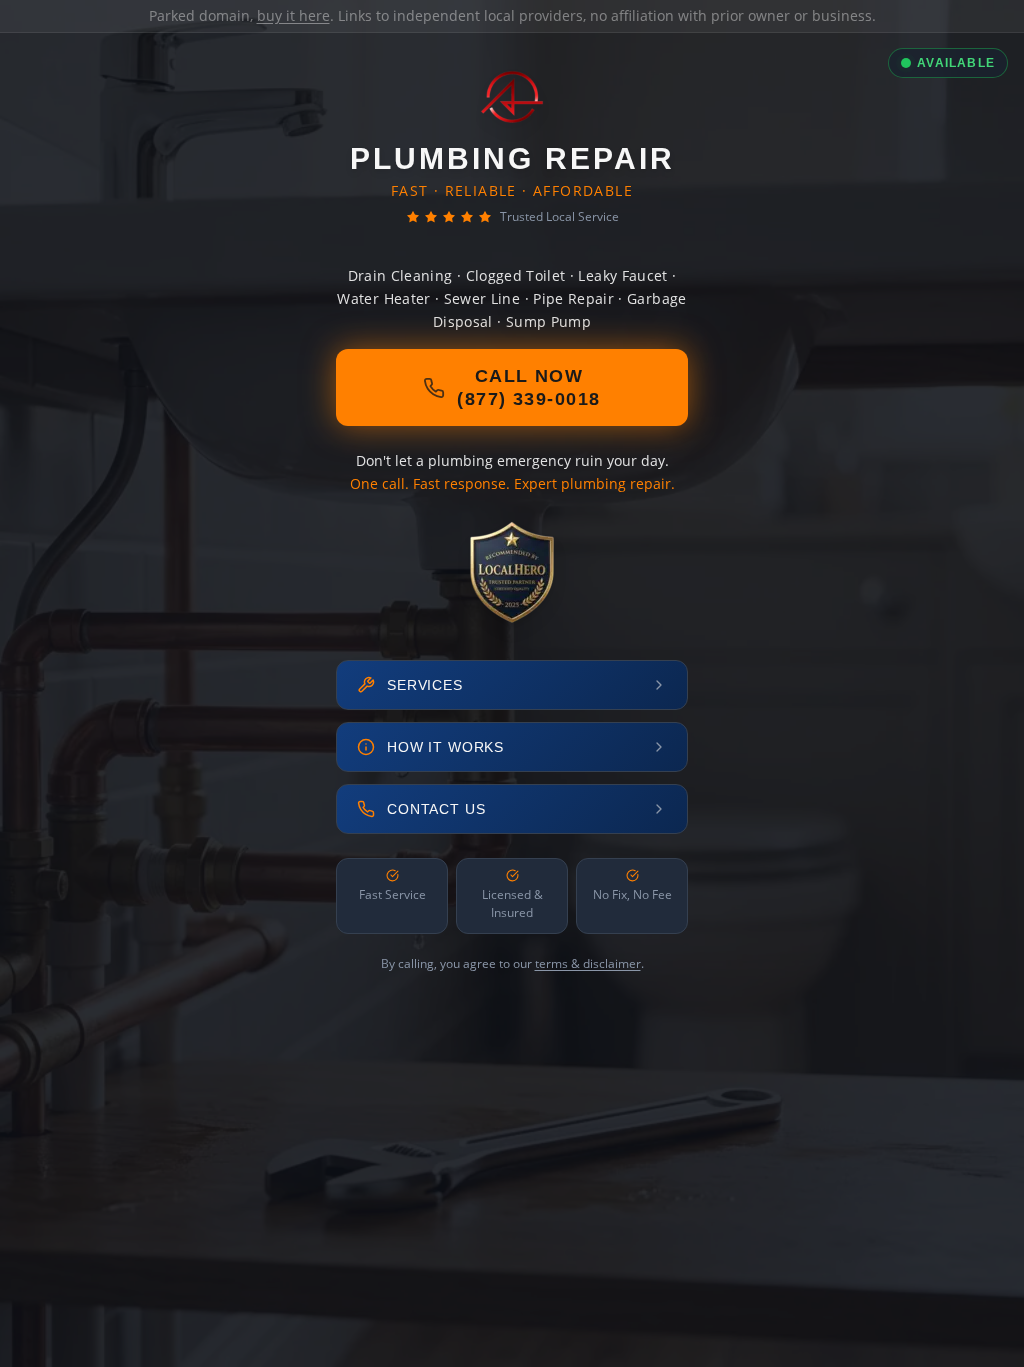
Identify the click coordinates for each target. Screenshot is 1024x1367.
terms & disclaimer (588, 963)
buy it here (293, 15)
